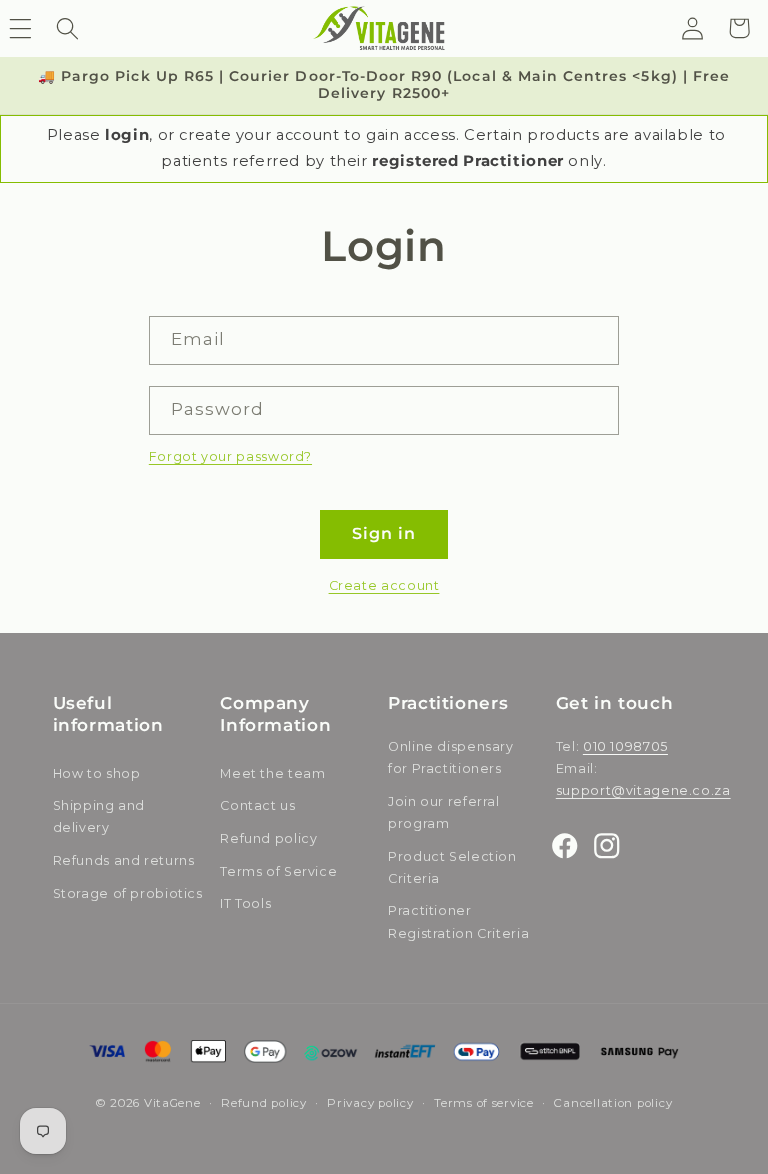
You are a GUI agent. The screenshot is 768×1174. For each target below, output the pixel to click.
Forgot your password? (230, 456)
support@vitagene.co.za (643, 790)
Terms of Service (278, 871)
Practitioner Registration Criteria (458, 921)
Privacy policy (370, 1103)
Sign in (384, 533)
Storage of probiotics (128, 893)
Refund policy (268, 838)
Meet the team (272, 773)
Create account (384, 585)
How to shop (97, 773)
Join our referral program (444, 812)
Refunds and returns (124, 860)
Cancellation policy (613, 1103)
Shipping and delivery (99, 816)
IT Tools (245, 903)
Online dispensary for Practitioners (451, 757)
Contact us (257, 805)
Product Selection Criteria (452, 867)
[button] (67, 28)
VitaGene (172, 1103)
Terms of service (484, 1103)
